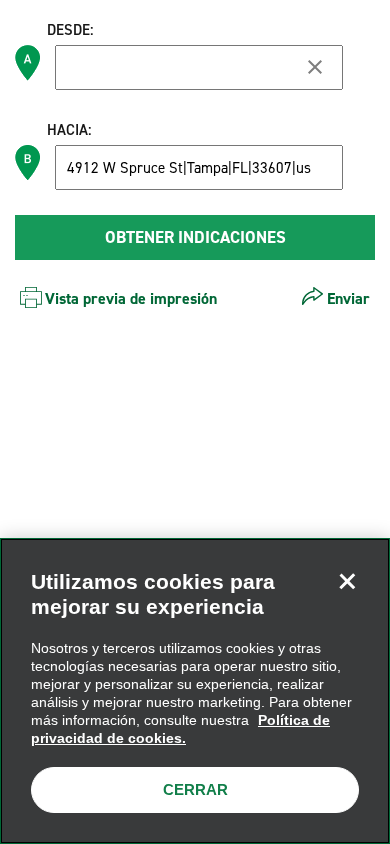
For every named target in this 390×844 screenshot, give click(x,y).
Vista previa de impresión (131, 298)
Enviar (348, 298)
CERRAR (195, 789)
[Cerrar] (347, 581)
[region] (195, 691)
